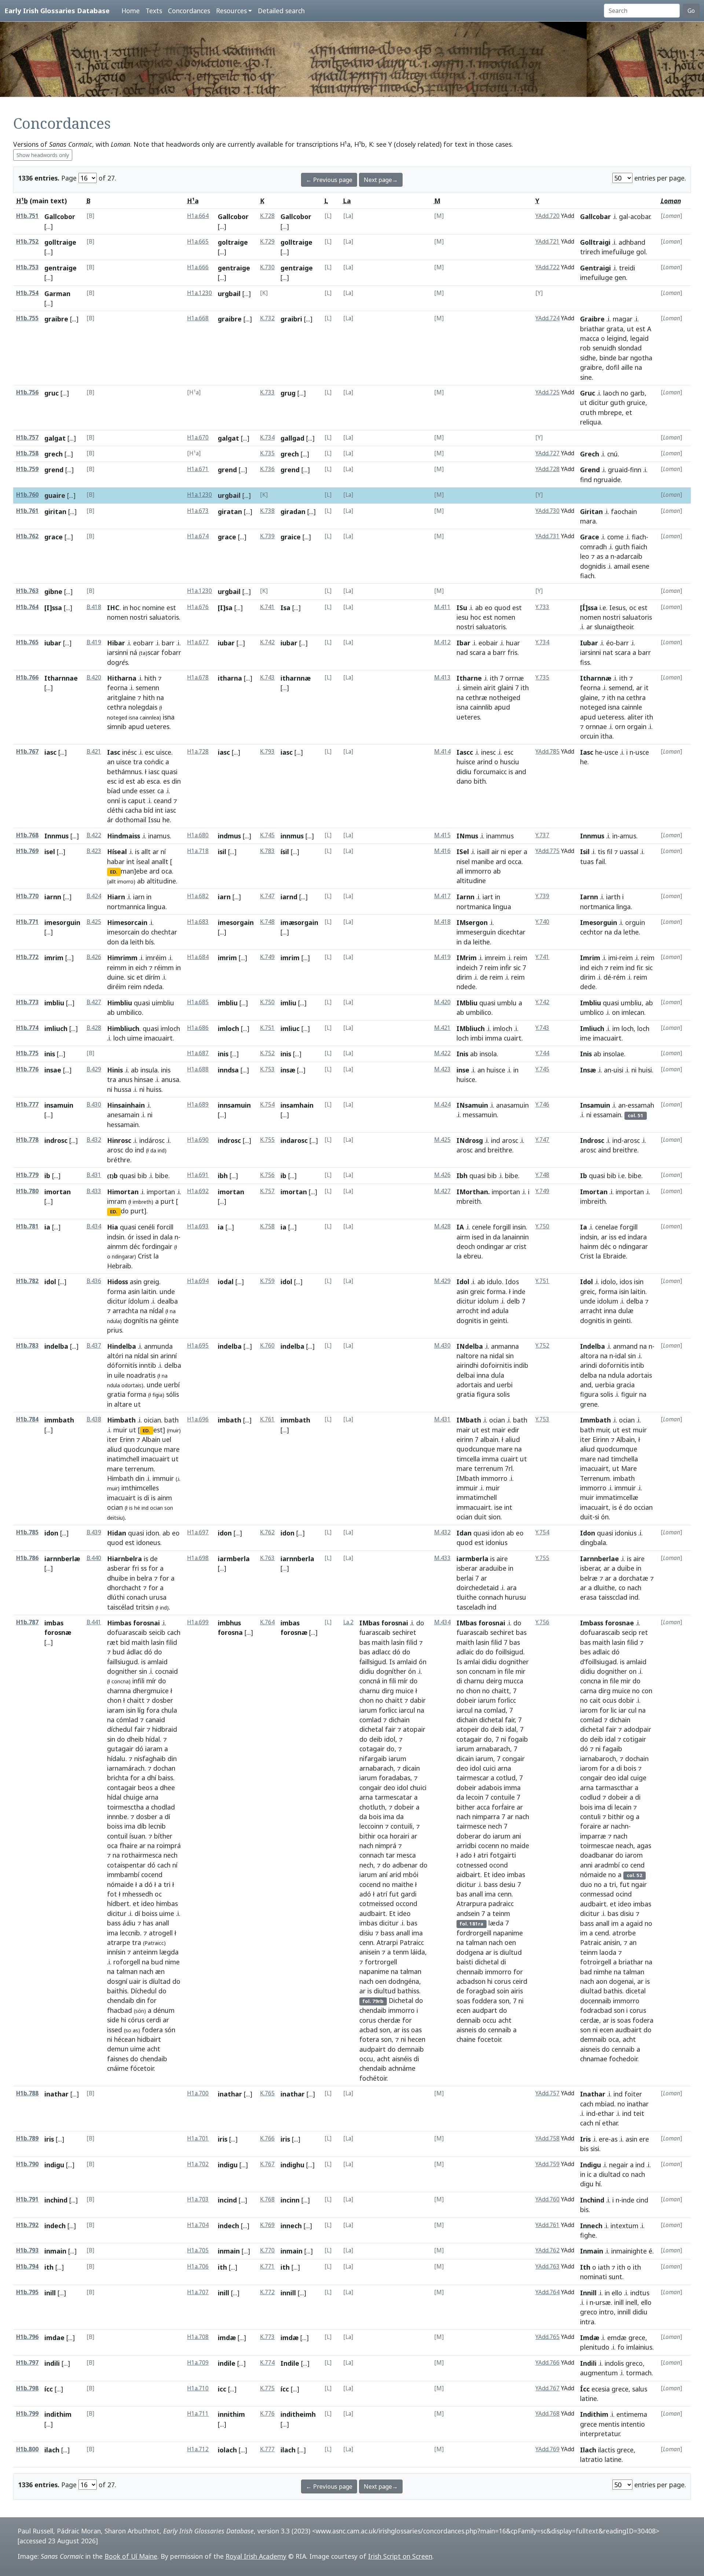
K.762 (267, 1532)
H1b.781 (27, 1226)
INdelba (470, 1346)
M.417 (442, 896)
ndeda (153, 987)
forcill (165, 1227)
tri (167, 1884)
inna (610, 1311)
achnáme (402, 2068)
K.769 (267, 2225)
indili (52, 2363)
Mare (629, 1468)
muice (405, 1691)
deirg (494, 1681)
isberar (467, 1568)
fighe (588, 2235)
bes (585, 1652)
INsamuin (472, 1105)
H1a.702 (198, 2164)
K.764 (267, 1622)
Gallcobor (60, 216)
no (625, 393)
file (509, 1671)
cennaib (500, 2030)
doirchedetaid (478, 1588)
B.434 (94, 1226)
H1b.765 (27, 642)
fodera (152, 2030)
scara (478, 652)
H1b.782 (27, 1281)
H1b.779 (27, 1175)
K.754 (267, 1105)
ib (47, 1176)
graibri (291, 319)
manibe (483, 861)
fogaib (518, 1739)
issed (144, 1237)
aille (627, 367)
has (148, 1923)
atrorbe (624, 1933)
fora (153, 1710)
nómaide (120, 1884)
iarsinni (118, 652)
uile (119, 1375)
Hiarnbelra (124, 1559)
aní (383, 1874)
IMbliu (467, 1003)
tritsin (145, 1607)
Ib (584, 1176)
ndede (466, 987)
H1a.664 (198, 216)
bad (586, 1972)
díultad (160, 1981)
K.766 (267, 2138)
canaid (155, 1720)
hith (150, 678)
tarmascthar (614, 1788)
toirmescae (597, 1846)
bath (171, 1420)
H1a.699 (198, 1622)
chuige (133, 1797)
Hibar (116, 643)
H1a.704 (198, 2225)
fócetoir (142, 2068)
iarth (613, 897)
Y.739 (542, 896)
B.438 (94, 1419)
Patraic (591, 1942)
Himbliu (120, 1003)
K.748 (267, 922)
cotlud (506, 1778)
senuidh (604, 348)
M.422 (442, 1053)
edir (513, 1430)
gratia (116, 1394)
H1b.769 (27, 851)
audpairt (373, 2049)
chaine (466, 2039)
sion (494, 1517)
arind (485, 762)
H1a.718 (198, 851)
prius (115, 1330)
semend (621, 688)
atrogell (161, 1933)
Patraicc (412, 1942)
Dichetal (401, 2000)
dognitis (469, 1320)
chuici (418, 1788)
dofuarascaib (127, 1632)
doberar (469, 1836)
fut (394, 1894)
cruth (588, 412)
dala (166, 1237)
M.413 (442, 677)
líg (141, 1710)
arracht (591, 1311)
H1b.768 (27, 835)
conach (137, 1597)
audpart (485, 2010)
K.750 (267, 1002)
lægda (169, 1952)
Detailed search (281, 11)
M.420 (442, 1002)
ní (163, 852)
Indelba (593, 1346)
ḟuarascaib (375, 1632)
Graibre (592, 319)
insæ (288, 1070)
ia (47, 1227)
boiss (115, 1826)
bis (584, 2149)
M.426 (442, 1175)
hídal (153, 1739)
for (153, 1568)
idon (51, 1533)
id (121, 781)
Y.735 (542, 677)
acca (483, 1807)
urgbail (229, 294)
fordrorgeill (474, 1933)
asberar (119, 1568)
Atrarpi (387, 1942)
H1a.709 (198, 2363)
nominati (593, 2277)
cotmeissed (377, 1903)
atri (483, 1855)
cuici (489, 1768)
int (159, 810)
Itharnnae (61, 678)
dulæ (626, 1311)
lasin (158, 1642)
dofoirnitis (496, 1365)
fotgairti (503, 1855)
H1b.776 (27, 1069)
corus (368, 2020)
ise (498, 1507)
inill (50, 2293)
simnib (117, 726)
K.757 (267, 1191)
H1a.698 (198, 1558)
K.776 (267, 2414)
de (484, 977)
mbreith (469, 1201)
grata (615, 329)
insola (488, 1054)
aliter (635, 717)
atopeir (468, 1729)
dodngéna (404, 1981)
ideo (148, 1903)
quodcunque (143, 1449)
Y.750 (542, 1226)
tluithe (467, 1597)
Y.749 (542, 1191)
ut (630, 329)
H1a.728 (198, 752)
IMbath (469, 1420)
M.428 (442, 1226)
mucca (514, 1681)
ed (622, 1237)
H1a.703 (198, 2199)
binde (608, 358)
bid (125, 1642)
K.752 (267, 1053)
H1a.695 (198, 1346)
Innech (591, 2226)
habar (116, 861)
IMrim (467, 958)
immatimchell (477, 1497)
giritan (55, 511)
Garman (57, 294)
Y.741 (542, 957)
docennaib (596, 2001)
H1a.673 (198, 511)
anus (125, 1079)
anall (162, 1923)
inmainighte (629, 2251)
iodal (226, 1282)
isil (222, 852)
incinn (290, 2200)
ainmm (117, 1246)
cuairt (513, 1038)
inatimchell (123, 1459)
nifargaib (373, 1759)
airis (517, 1991)
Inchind (592, 2200)
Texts (154, 11)
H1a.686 (198, 1028)
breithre (500, 1150)
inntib (148, 1365)
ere (604, 2139)
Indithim (594, 2414)
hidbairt (149, 2039)
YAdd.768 (547, 2414)
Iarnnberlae (599, 1559)
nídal (156, 1311)
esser (147, 791)
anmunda (158, 1346)
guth (617, 402)
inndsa (228, 1070)
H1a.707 (198, 2292)
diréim (117, 987)
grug (288, 393)
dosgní (117, 1981)
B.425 (94, 922)
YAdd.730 (547, 511)
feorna (117, 688)
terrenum (139, 1469)
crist (520, 1246)
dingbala (593, 1542)
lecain (623, 1807)
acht (154, 2049)
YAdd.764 (547, 2292)
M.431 (442, 1419)
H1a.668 (198, 318)
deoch (466, 1246)
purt (167, 1201)
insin (519, 1227)
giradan (293, 511)
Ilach (588, 2450)
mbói (411, 1874)
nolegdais (143, 707)
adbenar (405, 1865)
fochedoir (623, 2059)
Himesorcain (127, 922)
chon (114, 1700)
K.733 (267, 392)
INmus (467, 836)
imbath (230, 1420)
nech (170, 1855)
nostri (139, 617)
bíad (114, 791)
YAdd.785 (547, 752)
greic (477, 1291)
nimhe (603, 1972)
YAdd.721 (547, 242)
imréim (156, 958)
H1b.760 (27, 495)
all (460, 871)
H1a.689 (198, 1105)
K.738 (267, 511)
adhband (632, 242)
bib (142, 1176)
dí (167, 1817)
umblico (592, 1012)
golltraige (60, 242)
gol (641, 252)
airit (490, 688)
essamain (607, 1115)
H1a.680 (198, 835)
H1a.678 (198, 677)
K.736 (267, 469)
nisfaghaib (150, 1759)
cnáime (118, 2068)
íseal (143, 861)
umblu (507, 1003)
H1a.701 (198, 2138)
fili (393, 1681)
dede (588, 987)
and (520, 772)
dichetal (371, 1729)
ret (643, 1632)
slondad (630, 348)
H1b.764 (27, 607)
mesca (406, 1855)
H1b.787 (27, 1622)
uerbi (505, 1385)
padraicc (501, 1903)
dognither (122, 1671)
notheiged (505, 697)
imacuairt (158, 1038)
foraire (591, 1826)
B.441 (94, 1622)
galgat (55, 438)
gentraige (60, 268)
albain (489, 1439)
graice (291, 537)
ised (478, 1237)
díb (142, 1826)
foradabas (395, 1778)
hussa (123, 1089)
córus (136, 2020)
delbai (466, 1375)
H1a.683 (198, 922)
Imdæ (590, 2338)
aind (604, 1150)
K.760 (267, 1346)
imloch (170, 1028)
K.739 (267, 536)
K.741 (267, 607)
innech (291, 2226)
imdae (54, 2338)
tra (138, 762)
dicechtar (511, 932)
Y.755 (542, 1558)
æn (160, 1971)
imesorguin (62, 922)
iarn (139, 897)
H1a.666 (198, 267)
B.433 (94, 1191)
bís (149, 942)
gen (620, 277)
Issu (154, 820)
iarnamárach (126, 1768)
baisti (465, 1962)
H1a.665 (198, 242)
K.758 (267, 1226)
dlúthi (116, 1597)
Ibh (462, 1176)
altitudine (161, 881)
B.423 (94, 851)
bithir (367, 1836)
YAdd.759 (547, 2164)
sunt (615, 2277)
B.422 (94, 835)
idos (626, 1282)
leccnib (130, 1933)
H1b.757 (27, 438)
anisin (612, 1942)
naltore (467, 1356)
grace (54, 537)
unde (130, 791)
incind (227, 2200)
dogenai (621, 1981)
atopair (414, 1729)
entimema (632, 2414)
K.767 (267, 2164)
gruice (636, 402)
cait (595, 1700)
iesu (463, 617)
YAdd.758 (547, 2138)
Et (392, 1913)
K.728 (267, 216)
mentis (609, 2424)
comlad (370, 1720)
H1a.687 (198, 1053)
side (113, 2020)
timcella (468, 1459)
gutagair (120, 1749)
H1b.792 (27, 2225)
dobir (626, 1700)
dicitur (599, 402)
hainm (589, 1246)
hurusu (516, 1597)
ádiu (129, 1923)
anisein (370, 1952)
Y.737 (542, 835)
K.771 (267, 2267)
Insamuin (595, 1105)
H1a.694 (198, 1281)
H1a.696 (198, 1419)
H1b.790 (27, 2164)
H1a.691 (198, 1175)
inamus (159, 836)
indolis (614, 2363)
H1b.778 (27, 1140)
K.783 (267, 851)
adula (500, 1311)
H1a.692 (198, 1191)
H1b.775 (27, 1053)
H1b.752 (27, 242)
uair (135, 1981)
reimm (117, 968)
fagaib (612, 1749)
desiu (507, 1884)
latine (588, 2398)
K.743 (267, 677)
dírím (153, 977)
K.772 (267, 2292)
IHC (113, 608)
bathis (613, 1991)
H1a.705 (198, 2250)
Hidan (117, 1533)
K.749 (267, 957)
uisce (164, 752)
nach (634, 1588)
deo (389, 1788)
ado (466, 1855)
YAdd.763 (547, 2267)
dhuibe (118, 1578)
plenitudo (595, 2347)
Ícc (585, 2389)
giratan (230, 511)
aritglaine (121, 697)
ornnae (596, 726)
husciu (510, 762)
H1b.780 (27, 1191)
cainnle (632, 707)
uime (135, 1038)
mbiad (605, 2104)
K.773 (267, 2337)
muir (120, 1430)
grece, (638, 2338)
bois (375, 1817)
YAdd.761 (547, 2225)
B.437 (94, 1346)
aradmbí (607, 1865)
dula (498, 1375)
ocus (609, 1700)
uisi (618, 1070)
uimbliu (163, 1003)
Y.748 (542, 1175)
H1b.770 (27, 896)
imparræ (593, 1836)
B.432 (94, 1140)
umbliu (631, 1003)
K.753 (267, 1069)
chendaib (121, 2000)
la (156, 1256)
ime (586, 1038)
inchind (56, 2200)
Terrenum (595, 1478)
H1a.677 (198, 642)
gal (624, 216)
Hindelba (122, 1346)
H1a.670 (198, 438)
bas (365, 1642)
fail (600, 861)
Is (392, 1662)
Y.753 (542, 1419)
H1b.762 (27, 536)
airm (463, 1237)
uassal (629, 852)
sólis (173, 1394)
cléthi (115, 810)
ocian (115, 1507)
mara (588, 521)
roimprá (169, 1846)
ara (512, 1588)
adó (365, 1894)
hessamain (123, 1125)
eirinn (465, 1439)
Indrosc (592, 1140)
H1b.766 (27, 677)
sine (586, 377)
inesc (488, 752)
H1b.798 (27, 2388)
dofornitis (614, 1365)
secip (629, 1632)
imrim (54, 958)
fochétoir (373, 2078)
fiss (585, 662)
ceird (520, 1981)
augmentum (599, 2373)
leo (585, 556)
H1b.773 (27, 1002)
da (124, 942)
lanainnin (516, 1237)
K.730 (267, 267)
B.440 (94, 1558)
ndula (113, 1385)
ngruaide (607, 480)
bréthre (119, 1160)
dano (464, 781)
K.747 (267, 896)
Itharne (469, 678)
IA (460, 1227)
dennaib (469, 2020)
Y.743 (542, 1028)
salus (640, 2389)
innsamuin (234, 1105)
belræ (589, 1578)
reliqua (591, 422)
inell (631, 2302)
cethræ (476, 697)
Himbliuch (123, 1028)
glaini (505, 688)
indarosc (294, 1140)
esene (641, 566)
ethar (606, 2113)
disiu (627, 1913)
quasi (169, 772)
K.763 (267, 1558)
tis (601, 852)
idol (50, 1282)
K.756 (267, 1175)
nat (608, 652)
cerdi (154, 2020)
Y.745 (542, 1069)
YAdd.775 (547, 851)
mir (520, 1671)
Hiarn (116, 897)
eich (141, 968)
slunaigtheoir (614, 627)
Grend (590, 470)
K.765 (267, 2093)
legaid (639, 338)
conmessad (597, 1894)
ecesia (601, 2389)
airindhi (467, 1365)
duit (480, 1517)
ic (589, 2174)
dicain (411, 1768)
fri (135, 1568)
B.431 (94, 1175)
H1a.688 (198, 1069)
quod (502, 608)
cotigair (635, 1739)
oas (416, 2030)
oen (381, 1981)
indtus (640, 2293)
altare (123, 1404)
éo (610, 643)
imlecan (633, 1012)
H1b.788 (27, 2093)
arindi (588, 1365)
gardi (409, 1894)
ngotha (641, 358)
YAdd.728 (547, 469)
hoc (135, 608)
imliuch (56, 1028)
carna (588, 1691)
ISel (463, 852)
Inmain (592, 2251)
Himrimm (122, 958)
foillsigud (509, 1652)
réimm (164, 968)
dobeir (404, 1807)
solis (607, 1394)
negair (619, 2165)
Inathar (593, 2094)
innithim (231, 2414)
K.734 (267, 438)
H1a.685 (198, 1002)
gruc (52, 393)
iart (488, 897)
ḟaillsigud (373, 1662)
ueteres (158, 726)
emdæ (617, 2338)
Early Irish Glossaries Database (57, 10)
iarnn (53, 897)
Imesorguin (599, 922)
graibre (56, 319)
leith (137, 942)
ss (144, 1568)
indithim (58, 2414)
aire (502, 1559)
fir (639, 968)
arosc (115, 1150)
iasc (50, 752)
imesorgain (236, 922)
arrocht (468, 1311)
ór (131, 1237)
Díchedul (144, 1991)
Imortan (594, 1192)
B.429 (94, 1069)
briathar (592, 329)
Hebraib (119, 1266)
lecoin (475, 1797)
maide (520, 1846)
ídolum (139, 1301)
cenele (481, 1227)
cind (642, 2200)
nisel (463, 861)
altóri (115, 1356)
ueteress (611, 717)
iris (49, 2139)
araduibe (493, 1568)
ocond (498, 1865)
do (145, 932)
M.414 (442, 752)
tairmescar (473, 1778)
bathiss (408, 1991)
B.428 (94, 1028)
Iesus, (618, 608)
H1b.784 (27, 1419)
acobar (640, 216)
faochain (624, 511)
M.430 (442, 1346)
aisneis (466, 2030)
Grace (590, 537)
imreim (495, 958)
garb (637, 393)
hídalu (116, 1759)
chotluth (372, 1807)
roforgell (127, 1962)
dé (607, 977)
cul (632, 1710)
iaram (116, 1710)
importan (161, 1192)
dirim (464, 977)
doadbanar (597, 1855)
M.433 (442, 1558)
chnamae (594, 2059)
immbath (59, 1420)
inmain (55, 2251)
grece (620, 2389)
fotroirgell (596, 1962)
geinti (498, 1320)
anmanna (505, 1346)
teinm (501, 1913)
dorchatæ (633, 1578)
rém (619, 977)
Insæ (588, 1070)
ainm (165, 1498)
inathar (56, 2094)
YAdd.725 (547, 392)
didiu (464, 772)
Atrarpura (472, 1903)
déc (135, 1246)
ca (161, 791)
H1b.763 (27, 591)
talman (127, 1971)
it (646, 688)
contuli (590, 1817)
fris (512, 652)
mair (463, 1430)
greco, (635, 2363)
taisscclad (613, 1597)
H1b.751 (27, 216)
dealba (168, 1301)
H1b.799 (27, 2414)
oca (167, 871)
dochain (637, 1759)
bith (480, 781)
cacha (133, 810)
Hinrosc (119, 1140)
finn (636, 470)
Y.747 (542, 1140)
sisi (595, 2149)
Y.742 (542, 1002)
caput (137, 801)
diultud (385, 1991)
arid (395, 1874)
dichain (399, 1720)
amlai (472, 1662)
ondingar (490, 1246)
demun (118, 2049)
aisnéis (402, 2059)
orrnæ (515, 678)
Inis (462, 1054)
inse (463, 1070)
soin (503, 1991)
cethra (117, 707)
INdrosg (470, 1140)
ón (605, 1517)
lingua (156, 907)
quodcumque (617, 1449)
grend (54, 470)
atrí (382, 1894)
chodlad (163, 1807)
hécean (125, 2039)
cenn (366, 1942)
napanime (374, 1971)
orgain (637, 726)
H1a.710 (198, 2388)
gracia (626, 1385)
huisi (645, 1070)
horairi (399, 1836)
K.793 (267, 752)
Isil (585, 852)
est (641, 329)
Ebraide (614, 1256)
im (616, 1028)
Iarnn (465, 897)
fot (112, 1894)
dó (148, 1652)
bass (114, 1923)
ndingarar (633, 1246)
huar (513, 643)
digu (587, 2184)
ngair (639, 1884)
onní (113, 801)
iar (622, 1710)
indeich (467, 968)
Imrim (590, 958)
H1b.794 (27, 2267)
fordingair (157, 1246)
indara (637, 1237)
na (638, 367)
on (616, 1012)
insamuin (59, 1105)
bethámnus (124, 772)
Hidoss (118, 1282)
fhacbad (120, 2010)
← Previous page (329, 180)
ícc (49, 2389)
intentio (633, 2424)
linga (624, 907)
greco (589, 2312)
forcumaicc (490, 772)
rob (585, 348)
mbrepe (610, 412)
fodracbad (596, 2010)
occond (406, 1903)
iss (613, 1237)
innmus (292, 836)
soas (463, 2001)
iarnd (289, 897)
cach (174, 1632)
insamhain (297, 1105)
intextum (624, 2226)
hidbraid (165, 1729)
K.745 (267, 835)
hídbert (118, 1903)
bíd (148, 810)
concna (591, 1681)
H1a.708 (198, 2337)
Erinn (127, 1439)
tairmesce (471, 1826)
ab (479, 608)
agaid (634, 1923)
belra (144, 1578)
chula (169, 1710)
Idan (464, 1533)
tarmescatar (393, 1797)
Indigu (591, 2165)
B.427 (94, 1002)
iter (112, 1439)
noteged (117, 717)
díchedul (120, 1729)
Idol (463, 1282)
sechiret (404, 1632)
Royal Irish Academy (256, 2556)
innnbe (117, 1817)
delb (513, 1301)
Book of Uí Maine (131, 2556)
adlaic (465, 1652)
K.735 (267, 453)
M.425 (442, 1140)
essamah (641, 1105)
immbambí (123, 1874)
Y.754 (542, 1532)
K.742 (267, 642)
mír (151, 1681)
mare (172, 1449)
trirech (590, 252)
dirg (388, 1691)
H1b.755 (27, 318)
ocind (624, 1894)
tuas (587, 861)
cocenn (489, 1846)
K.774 (267, 2363)
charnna (119, 1691)
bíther (163, 1836)
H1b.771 (27, 922)
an (111, 762)
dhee (167, 1788)
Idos (512, 1282)
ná (133, 652)
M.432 (442, 1532)
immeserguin (476, 932)
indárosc (152, 1140)
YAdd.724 (547, 318)
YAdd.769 (547, 2449)
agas (644, 1846)
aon (602, 1981)
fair (140, 1729)
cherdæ (389, 2020)
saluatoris (164, 617)
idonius (626, 1533)
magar (623, 319)
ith (494, 678)
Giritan (591, 511)
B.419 (94, 642)
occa (515, 861)
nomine (153, 608)
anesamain (123, 1115)
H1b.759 (27, 469)
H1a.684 (198, 957)
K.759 (267, 1281)
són (170, 2030)
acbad (368, 2030)
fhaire (129, 1846)
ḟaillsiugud (122, 1662)
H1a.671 (198, 469)
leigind (617, 338)
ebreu (472, 1256)
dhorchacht (124, 1588)
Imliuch (592, 1028)
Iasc (114, 752)
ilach (52, 2450)
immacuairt (474, 1507)
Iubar (589, 643)
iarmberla (234, 1559)
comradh (593, 547)
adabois (490, 1788)
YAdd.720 (547, 216)
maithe (403, 1884)
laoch (611, 393)
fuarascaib (472, 1632)
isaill (483, 852)
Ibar (463, 643)
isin (639, 1282)
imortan (58, 1192)
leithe (481, 942)
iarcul (407, 1710)
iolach (227, 2450)
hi (124, 2020)
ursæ (603, 2302)
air (495, 852)
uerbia (605, 1385)
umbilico (129, 1012)
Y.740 (542, 922)
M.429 (442, 1281)
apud (136, 726)
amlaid (157, 1662)
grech (54, 454)
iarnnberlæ (62, 1559)
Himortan (123, 1192)
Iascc (465, 752)
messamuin (480, 1115)
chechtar (164, 932)
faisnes (118, 2059)
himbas (167, 1903)
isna (133, 717)
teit (639, 2113)
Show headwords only (43, 155)
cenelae (606, 1227)
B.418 (94, 607)
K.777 (267, 2449)
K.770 (267, 2250)
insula (149, 1070)
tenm (401, 1952)
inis (50, 1054)
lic (614, 1710)
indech (55, 2226)
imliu (288, 1003)
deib (376, 1739)
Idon (588, 1533)
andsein (468, 1913)
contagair (122, 1788)
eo (489, 608)
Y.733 (542, 607)
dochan (164, 1768)
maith (140, 1642)
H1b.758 (27, 453)
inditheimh (298, 2414)
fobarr (171, 652)
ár (110, 820)
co (622, 1588)
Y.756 (542, 1622)
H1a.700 (198, 2093)
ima (130, 1826)
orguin (635, 922)
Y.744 (542, 1053)
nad (462, 652)
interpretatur (600, 2434)
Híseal (117, 852)
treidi (627, 268)
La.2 (348, 1622)
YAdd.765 (547, 2337)
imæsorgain (299, 922)
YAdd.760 (547, 2199)
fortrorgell (381, 1962)
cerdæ (590, 2020)
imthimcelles (140, 1488)
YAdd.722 (547, 267)
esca (153, 781)
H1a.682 (198, 896)
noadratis (141, 1375)
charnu (370, 1691)
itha (606, 736)
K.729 (267, 242)
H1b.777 (27, 1105)
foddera (484, 2001)
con (647, 1691)
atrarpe (119, 1942)
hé (137, 1508)
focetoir (489, 2039)
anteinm (145, 1952)
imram (117, 1201)
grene (589, 1404)
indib (521, 1365)
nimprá (386, 1846)
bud (119, 1652)
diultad (591, 1991)
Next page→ (381, 180)
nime (172, 1962)
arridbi (466, 1846)
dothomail (131, 820)
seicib (157, 1632)
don (113, 942)
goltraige (233, 242)
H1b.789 (27, 2138)
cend (637, 1865)
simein (472, 688)
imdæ (227, 2338)
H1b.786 (27, 1558)
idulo (494, 1282)
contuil (117, 1836)
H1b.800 (27, 2449)
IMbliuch (471, 1028)
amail (622, 566)
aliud (114, 1449)
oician (152, 1420)
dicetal (636, 1991)
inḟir (506, 968)
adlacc (381, 1652)
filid (172, 1642)
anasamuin (512, 1105)
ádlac (134, 1652)
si (597, 1517)
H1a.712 (198, 2449)
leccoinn (371, 1826)
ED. (114, 872)
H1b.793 (27, 2250)
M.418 (442, 922)
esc (150, 752)
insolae (614, 1054)
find (586, 480)
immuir (163, 1478)
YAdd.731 (547, 536)
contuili (401, 1826)
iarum (368, 1710)
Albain (151, 1439)
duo (586, 1884)
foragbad (481, 1991)
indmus (229, 836)
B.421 (94, 752)
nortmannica (126, 907)
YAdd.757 (547, 2093)
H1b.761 (27, 511)
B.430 (94, 1105)
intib (637, 1365)
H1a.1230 (199, 293)
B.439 (94, 1532)
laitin (149, 1291)
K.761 (267, 1419)
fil (610, 852)
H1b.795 (27, 2292)
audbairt (373, 1913)
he (166, 820)
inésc (129, 752)
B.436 (94, 1281)
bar (623, 358)
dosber (162, 1700)
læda (496, 1923)
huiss (154, 1089)
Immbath (595, 1420)
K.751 (267, 1028)
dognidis (593, 566)
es (166, 781)
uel (167, 1439)
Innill (588, 2293)
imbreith (593, 1201)
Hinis (115, 1070)
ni (503, 852)
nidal (497, 1356)
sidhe (588, 358)
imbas (368, 1923)
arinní (168, 1356)
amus (628, 836)
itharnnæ (296, 678)
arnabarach (376, 1768)
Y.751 (542, 1281)
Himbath (121, 1420)
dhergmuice (151, 1691)
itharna (230, 678)
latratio (591, 2459)
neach (624, 1846)
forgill (502, 1227)
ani (517, 1836)
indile (227, 2363)
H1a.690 (198, 1140)
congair (371, 1788)
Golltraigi (595, 242)
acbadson (471, 1981)
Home (131, 11)
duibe (626, 1568)
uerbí (172, 1385)
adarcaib (629, 556)
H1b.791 (27, 2199)
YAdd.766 (547, 2363)
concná (370, 1681)
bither (466, 1807)
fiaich (639, 547)
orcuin (589, 736)
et (629, 412)
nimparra (486, 1817)
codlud (590, 1797)
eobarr (143, 643)
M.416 (442, 851)
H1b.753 (27, 267)
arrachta (125, 1311)
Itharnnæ (596, 678)
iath (604, 2267)
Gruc (588, 393)
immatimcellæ (617, 1497)
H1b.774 (27, 1028)
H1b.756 (27, 392)
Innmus (56, 836)
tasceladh (471, 1607)
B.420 (94, 677)
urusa (158, 1597)
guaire (55, 495)
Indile (290, 2363)
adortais (469, 1385)
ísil (285, 852)
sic (131, 977)
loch (119, 1038)
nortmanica (474, 907)
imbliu (54, 1003)
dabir (418, 1700)
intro (606, 2312)
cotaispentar (126, 1865)
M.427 (442, 1191)
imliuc (290, 1028)
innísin (116, 1952)
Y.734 (542, 642)
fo (621, 2347)
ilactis (606, 2450)
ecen (463, 2010)
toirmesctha (125, 1807)
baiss (166, 1778)
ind (585, 968)
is (124, 801)
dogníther (391, 1671)
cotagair (372, 1749)
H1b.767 (27, 752)
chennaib (470, 1972)
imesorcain (123, 932)
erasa (588, 1597)
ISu (462, 608)
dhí (152, 1778)
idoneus (148, 1542)
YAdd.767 (547, 2388)
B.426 (94, 957)
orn (620, 726)
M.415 (442, 835)
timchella (624, 1459)
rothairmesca (142, 1855)
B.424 (94, 896)
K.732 (267, 318)
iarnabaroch (598, 1759)
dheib (135, 1739)
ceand (163, 801)
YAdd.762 (547, 2250)
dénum (164, 2010)
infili (138, 1681)
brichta (118, 1778)
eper (515, 852)
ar (589, 627)
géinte (169, 1320)
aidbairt (468, 1874)
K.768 (267, 2199)
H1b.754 (27, 293)
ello (617, 2293)
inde (519, 1291)
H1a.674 (198, 536)
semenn (147, 688)
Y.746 (542, 1105)
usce (611, 752)
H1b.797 (27, 2363)
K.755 (267, 1140)
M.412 (442, 642)
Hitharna (122, 678)
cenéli (146, 1227)
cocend (152, 1874)
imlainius (639, 2347)
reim (135, 987)
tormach (639, 2373)
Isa (285, 608)
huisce (466, 762)
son (169, 1508)
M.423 (442, 1069)
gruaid (618, 470)
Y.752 (542, 1346)
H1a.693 (198, 1226)
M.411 (442, 607)
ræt (113, 1642)
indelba (56, 1346)
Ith (585, 2267)
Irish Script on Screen (400, 2556)
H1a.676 (198, 607)
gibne (53, 591)
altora (589, 1356)
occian (643, 1507)
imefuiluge (618, 252)
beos (145, 1788)
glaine (589, 697)
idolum (488, 1301)
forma (117, 1291)
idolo (608, 1282)
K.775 (267, 2388)
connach (491, 1597)
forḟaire (503, 1807)
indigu (54, 2165)
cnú (613, 454)
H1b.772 (27, 957)
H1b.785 (27, 1532)
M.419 (442, 957)
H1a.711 (198, 2414)
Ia (584, 1227)
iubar (53, 643)
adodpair (637, 1729)
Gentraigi (595, 268)
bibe (162, 1176)
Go (691, 11)
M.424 (442, 1105)
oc (633, 608)
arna (152, 1797)
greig (151, 1282)
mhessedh (138, 1894)
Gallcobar (595, 216)
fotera (369, 2039)
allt (146, 852)
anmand (625, 1346)
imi (613, 958)
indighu (292, 2165)
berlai (465, 1578)
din (176, 781)
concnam (482, 1671)
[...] (49, 226)
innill (288, 2293)
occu (366, 2059)
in (125, 608)
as (600, 556)
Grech (590, 454)
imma (494, 1038)
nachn (620, 1826)
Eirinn (601, 1439)
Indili (588, 2363)
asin (136, 1282)
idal (621, 1356)
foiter (633, 2094)
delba (635, 1301)
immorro (478, 871)
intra (587, 2322)
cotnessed (472, 1865)
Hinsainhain (126, 1105)
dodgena (470, 1952)
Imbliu (591, 1003)
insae (53, 1070)
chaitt (136, 1700)
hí (598, 2184)
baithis (117, 1991)
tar (390, 1855)
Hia (113, 1227)
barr (168, 643)
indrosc (56, 1140)
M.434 (442, 1622)
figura (486, 1394)
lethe (631, 932)
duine (115, 977)
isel (50, 852)
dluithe (604, 1588)
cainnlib (481, 707)
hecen (417, 2039)
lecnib (157, 1826)
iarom (589, 1710)
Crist (145, 1256)
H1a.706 (198, 2267)
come (615, 537)
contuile (503, 1797)
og (630, 1817)
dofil (613, 367)
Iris (585, 2139)
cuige (638, 1778)
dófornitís (122, 1365)
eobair (488, 643)
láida (418, 1952)
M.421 (442, 1028)
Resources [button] (231, 11)
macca (590, 338)
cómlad (127, 1720)
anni (586, 1865)
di (146, 1498)
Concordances (189, 11)
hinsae (144, 1079)
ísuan (137, 1836)
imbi (477, 1038)
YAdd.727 (547, 453)
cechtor (591, 932)
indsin (116, 1237)
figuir (629, 1394)
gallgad (292, 438)
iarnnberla (297, 1559)
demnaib (411, 2049)
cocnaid (166, 1671)
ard (154, 871)
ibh (223, 1176)
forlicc (388, 1710)
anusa (170, 1079)
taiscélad (120, 1607)
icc (222, 2389)
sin (154, 1356)
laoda (608, 1952)
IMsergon (472, 922)
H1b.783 (27, 1346)
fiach (639, 537)
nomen (118, 617)
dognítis (136, 1320)
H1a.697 (198, 1532)
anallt (160, 861)
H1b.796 (27, 2337)
